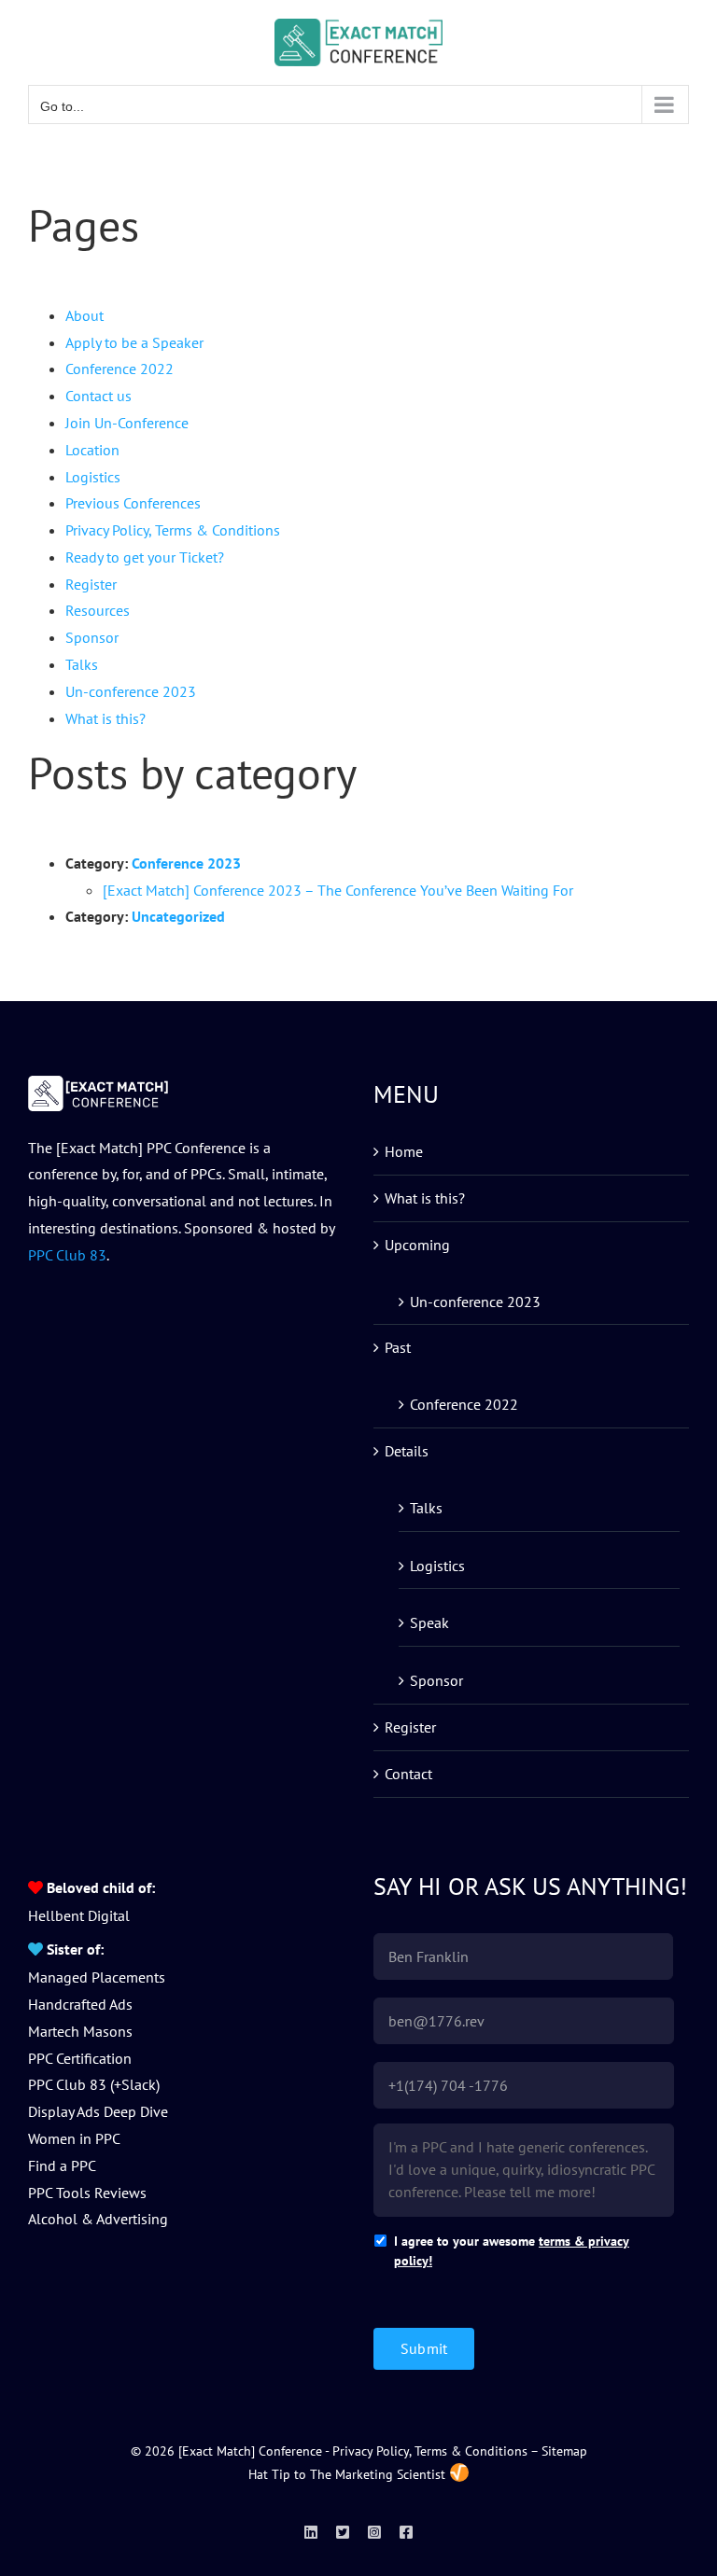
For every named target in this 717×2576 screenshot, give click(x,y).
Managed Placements (97, 1977)
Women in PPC (74, 2138)
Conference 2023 (186, 863)
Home (404, 1151)
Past (398, 1347)
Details (407, 1451)
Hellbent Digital (79, 1915)
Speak (429, 1622)
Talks (82, 664)
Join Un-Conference (127, 423)
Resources (98, 610)
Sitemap (564, 2451)
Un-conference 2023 (131, 691)
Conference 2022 (119, 369)
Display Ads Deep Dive (98, 2111)
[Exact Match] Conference (250, 2451)
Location (92, 450)
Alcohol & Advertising (98, 2219)
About (84, 315)
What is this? (105, 718)
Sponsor (92, 637)
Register (91, 584)
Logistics (93, 477)
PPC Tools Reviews (87, 2193)
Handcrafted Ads (80, 2004)
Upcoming (417, 1245)
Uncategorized (178, 916)
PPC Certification (80, 2058)
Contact (408, 1774)
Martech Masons (80, 2031)
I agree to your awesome (512, 2251)
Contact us (98, 396)
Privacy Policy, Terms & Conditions (173, 530)
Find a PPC (62, 2165)
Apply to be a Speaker (134, 342)
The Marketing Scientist (378, 2474)
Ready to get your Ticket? (145, 557)
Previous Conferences (133, 503)
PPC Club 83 (67, 1255)
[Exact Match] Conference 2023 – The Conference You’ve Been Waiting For (338, 890)
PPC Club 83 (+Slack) (94, 2084)
